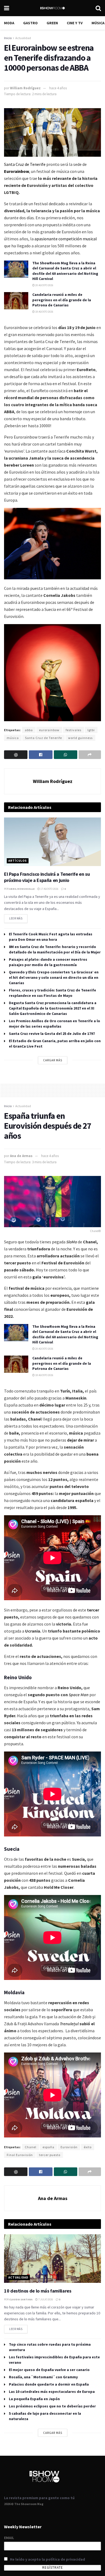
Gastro (30, 23)
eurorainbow (49, 730)
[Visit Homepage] (52, 8)
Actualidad (23, 38)
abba (29, 730)
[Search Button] (98, 8)
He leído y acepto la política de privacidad (48, 2559)
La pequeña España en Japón (34, 2399)
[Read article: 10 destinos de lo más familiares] (52, 2259)
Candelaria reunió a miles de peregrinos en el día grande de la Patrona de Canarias (62, 300)
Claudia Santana (21, 2299)
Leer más (18, 917)
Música (98, 23)
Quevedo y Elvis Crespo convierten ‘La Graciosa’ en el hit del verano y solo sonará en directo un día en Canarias (54, 977)
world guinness (80, 738)
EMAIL (9, 2538)
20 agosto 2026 (44, 285)
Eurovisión (69, 2147)
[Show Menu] (7, 8)
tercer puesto (50, 2155)
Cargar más (53, 1060)
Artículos (18, 861)
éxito (88, 2147)
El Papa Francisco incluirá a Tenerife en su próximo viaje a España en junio (47, 877)
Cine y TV (75, 23)
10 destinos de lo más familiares (38, 2291)
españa (48, 2147)
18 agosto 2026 (44, 312)
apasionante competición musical (66, 239)
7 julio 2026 (45, 2299)
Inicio (8, 38)
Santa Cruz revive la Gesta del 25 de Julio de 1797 (52, 1034)
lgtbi (91, 730)
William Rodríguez (25, 88)
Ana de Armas (21, 1156)
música (13, 738)
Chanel (31, 2147)
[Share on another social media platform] (90, 755)
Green (52, 23)
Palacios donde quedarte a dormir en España (49, 2384)
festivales (73, 730)
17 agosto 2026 (49, 889)
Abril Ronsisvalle (22, 889)
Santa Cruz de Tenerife (25, 164)
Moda (9, 23)
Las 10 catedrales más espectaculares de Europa (52, 2392)
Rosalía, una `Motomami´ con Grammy (43, 2377)
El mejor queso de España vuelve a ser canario (49, 2370)
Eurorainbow (17, 171)
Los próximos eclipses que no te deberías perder (52, 2406)
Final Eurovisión (20, 2155)
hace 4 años (58, 88)
